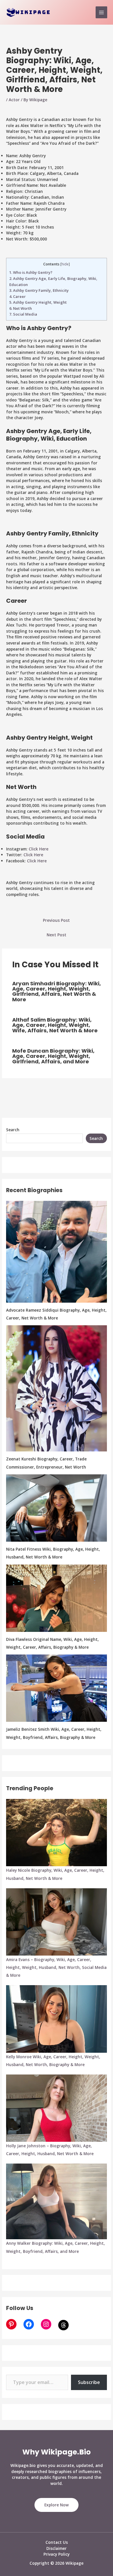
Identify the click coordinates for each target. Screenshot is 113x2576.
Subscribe (89, 2382)
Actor (14, 100)
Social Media (23, 314)
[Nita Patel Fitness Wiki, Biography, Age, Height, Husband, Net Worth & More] (57, 1508)
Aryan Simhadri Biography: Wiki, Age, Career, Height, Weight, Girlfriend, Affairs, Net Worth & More (57, 991)
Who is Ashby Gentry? (31, 272)
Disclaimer (57, 2548)
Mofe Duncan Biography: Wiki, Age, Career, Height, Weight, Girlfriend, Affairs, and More (53, 1056)
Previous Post (56, 920)
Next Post (57, 935)
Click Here (39, 849)
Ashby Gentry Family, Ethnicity (39, 290)
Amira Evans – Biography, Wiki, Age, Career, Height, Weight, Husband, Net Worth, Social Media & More (56, 1967)
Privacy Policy (57, 2554)
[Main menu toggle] (102, 12)
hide (65, 264)
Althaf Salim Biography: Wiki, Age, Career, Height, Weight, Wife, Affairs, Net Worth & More (55, 1025)
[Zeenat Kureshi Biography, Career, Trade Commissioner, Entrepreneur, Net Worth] (57, 1388)
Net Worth (21, 308)
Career (18, 296)
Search (13, 1130)
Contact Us (57, 2542)
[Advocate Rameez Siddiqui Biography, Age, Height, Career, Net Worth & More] (57, 1252)
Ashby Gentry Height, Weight (38, 302)
